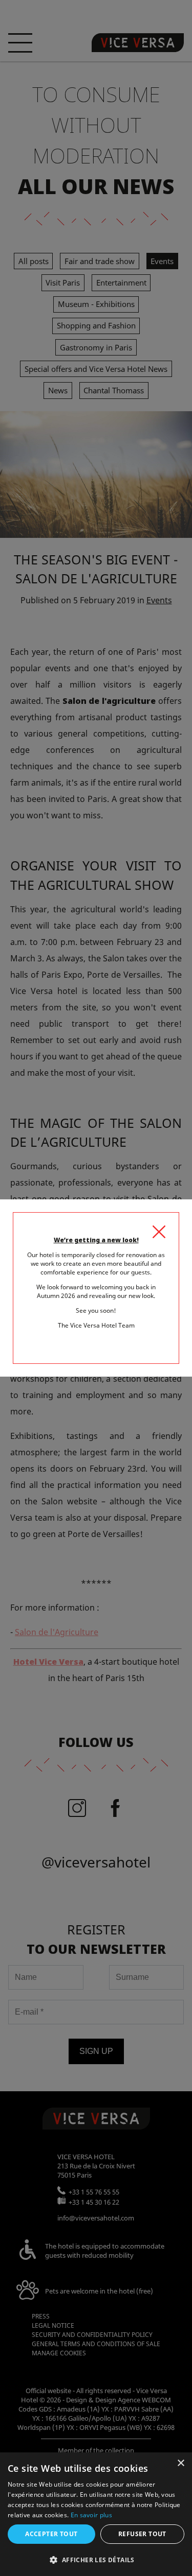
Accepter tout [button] (51, 2534)
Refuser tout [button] (142, 2534)
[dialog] (96, 2514)
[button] (96, 2559)
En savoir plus (91, 2515)
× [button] (180, 2463)
